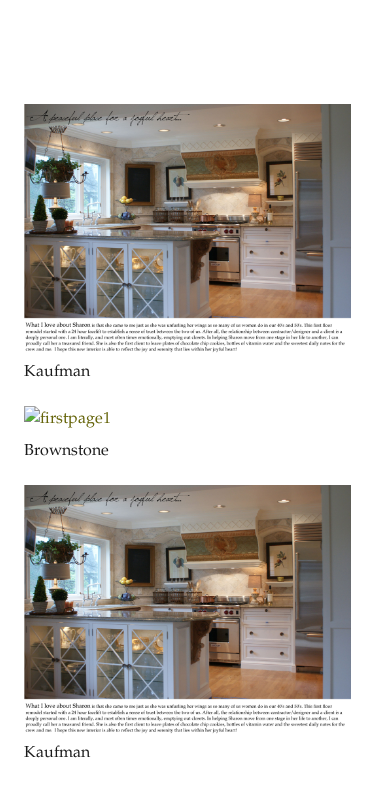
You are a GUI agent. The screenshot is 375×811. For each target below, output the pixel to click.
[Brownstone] (67, 419)
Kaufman (57, 372)
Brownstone (66, 451)
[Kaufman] (187, 117)
